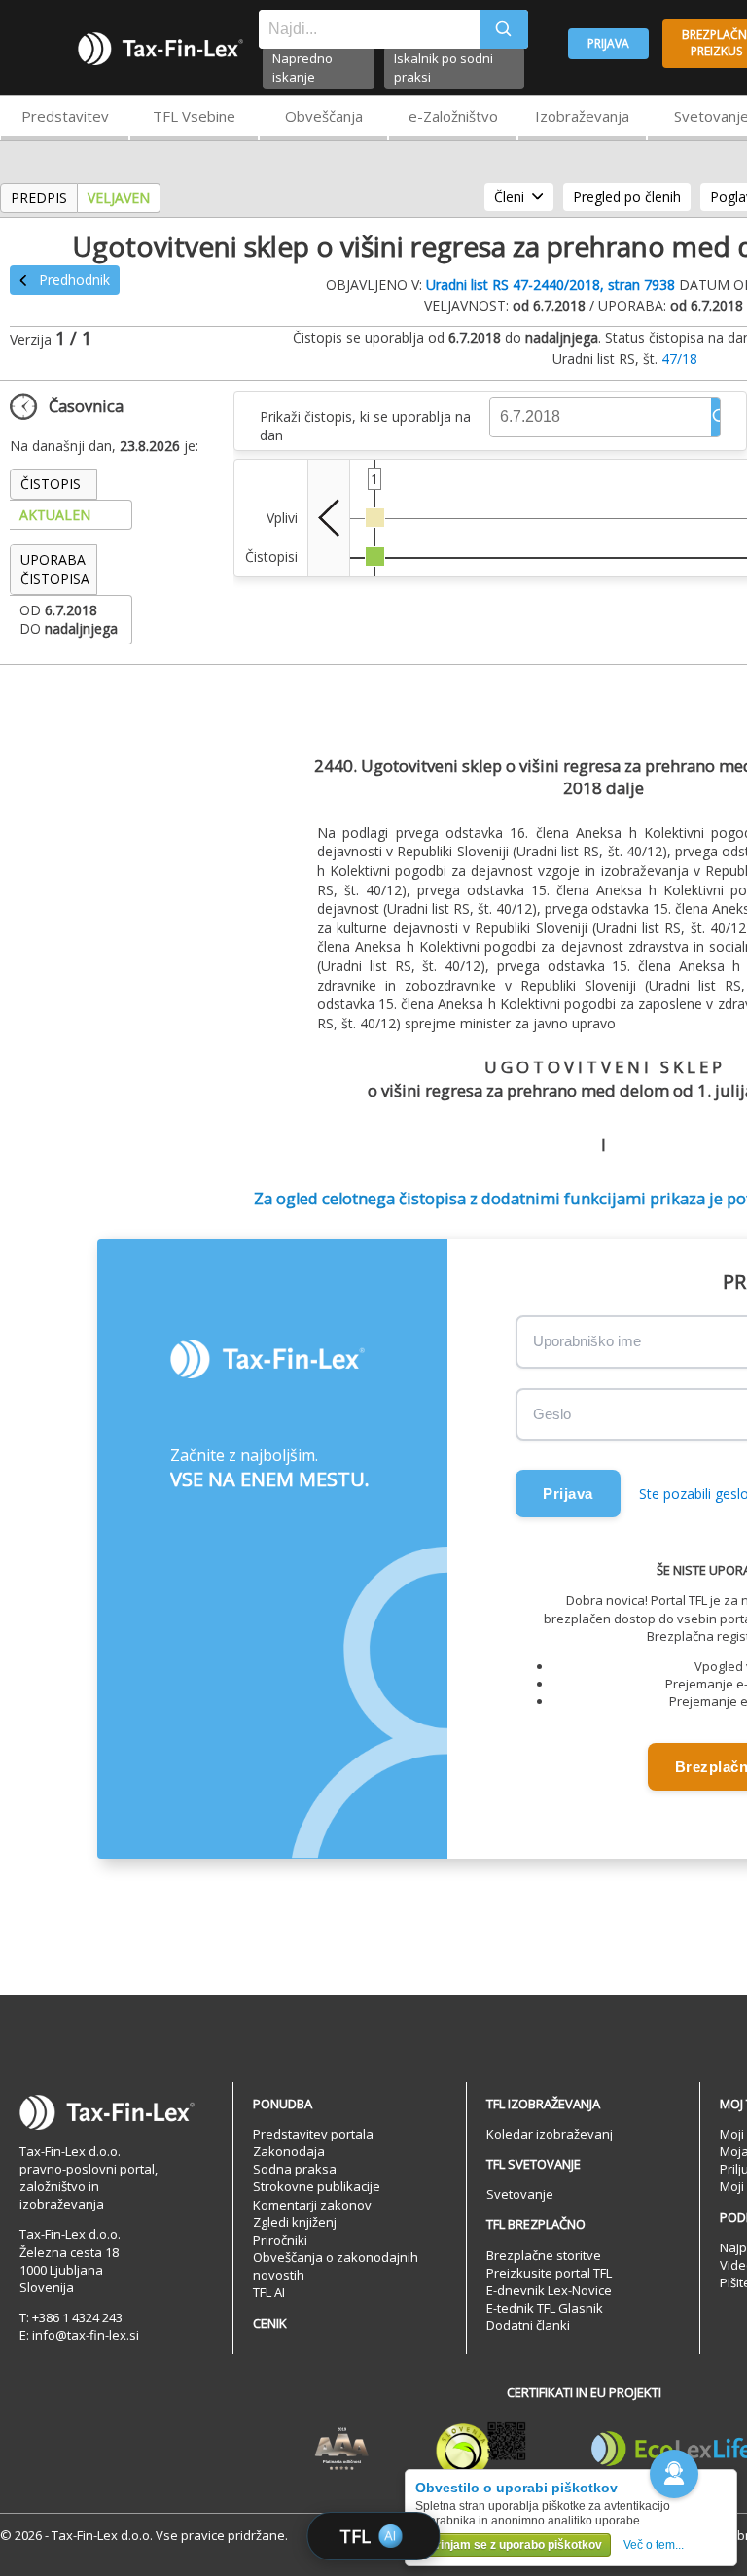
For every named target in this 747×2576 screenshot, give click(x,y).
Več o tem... (654, 2545)
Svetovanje (520, 2194)
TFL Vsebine (194, 116)
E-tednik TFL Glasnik (545, 2308)
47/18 (679, 358)
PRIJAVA (608, 43)
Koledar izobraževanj (550, 2134)
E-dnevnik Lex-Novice (549, 2290)
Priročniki (280, 2240)
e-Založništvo (453, 116)
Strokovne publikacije (317, 2186)
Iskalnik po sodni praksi (444, 68)
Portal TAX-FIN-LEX (160, 49)
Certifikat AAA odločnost (342, 2450)
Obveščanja (324, 116)
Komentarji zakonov (312, 2205)
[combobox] (369, 29)
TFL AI (269, 2292)
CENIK (270, 2323)
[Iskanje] (504, 29)
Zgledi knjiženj (295, 2222)
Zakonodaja (289, 2151)
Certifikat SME (481, 2450)
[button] (674, 2474)
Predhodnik (74, 279)
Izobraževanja (582, 116)
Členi (509, 197)
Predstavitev (65, 116)
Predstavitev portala (313, 2134)
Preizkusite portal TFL (549, 2273)
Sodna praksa (295, 2169)
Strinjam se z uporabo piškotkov (513, 2545)
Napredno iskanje (302, 68)
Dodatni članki (528, 2325)
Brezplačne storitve (544, 2255)
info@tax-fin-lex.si (86, 2335)
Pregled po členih (627, 197)
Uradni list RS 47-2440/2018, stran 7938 (551, 284)
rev (329, 518)
